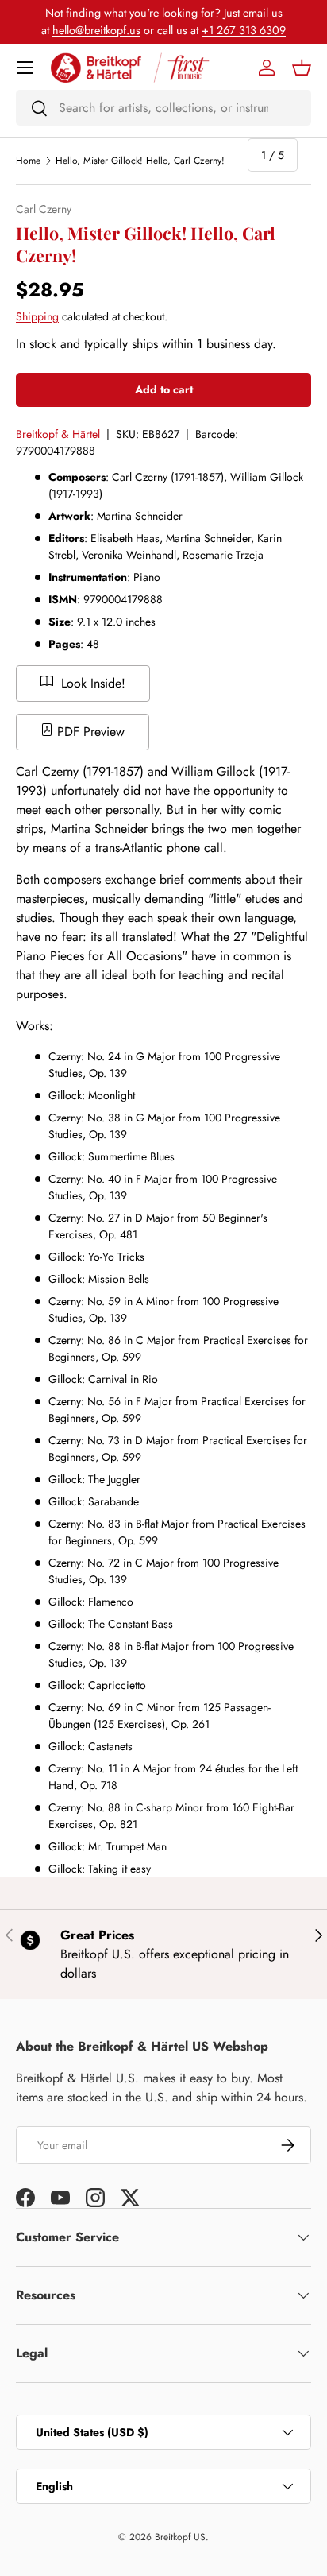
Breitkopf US (180, 2537)
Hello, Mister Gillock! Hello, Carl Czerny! (140, 161)
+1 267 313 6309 (244, 30)
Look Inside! (91, 683)
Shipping (37, 316)
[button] (302, 68)
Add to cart (164, 389)
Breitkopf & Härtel (58, 434)
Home (28, 161)
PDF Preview (89, 732)
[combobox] (163, 108)
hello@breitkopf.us (96, 30)
